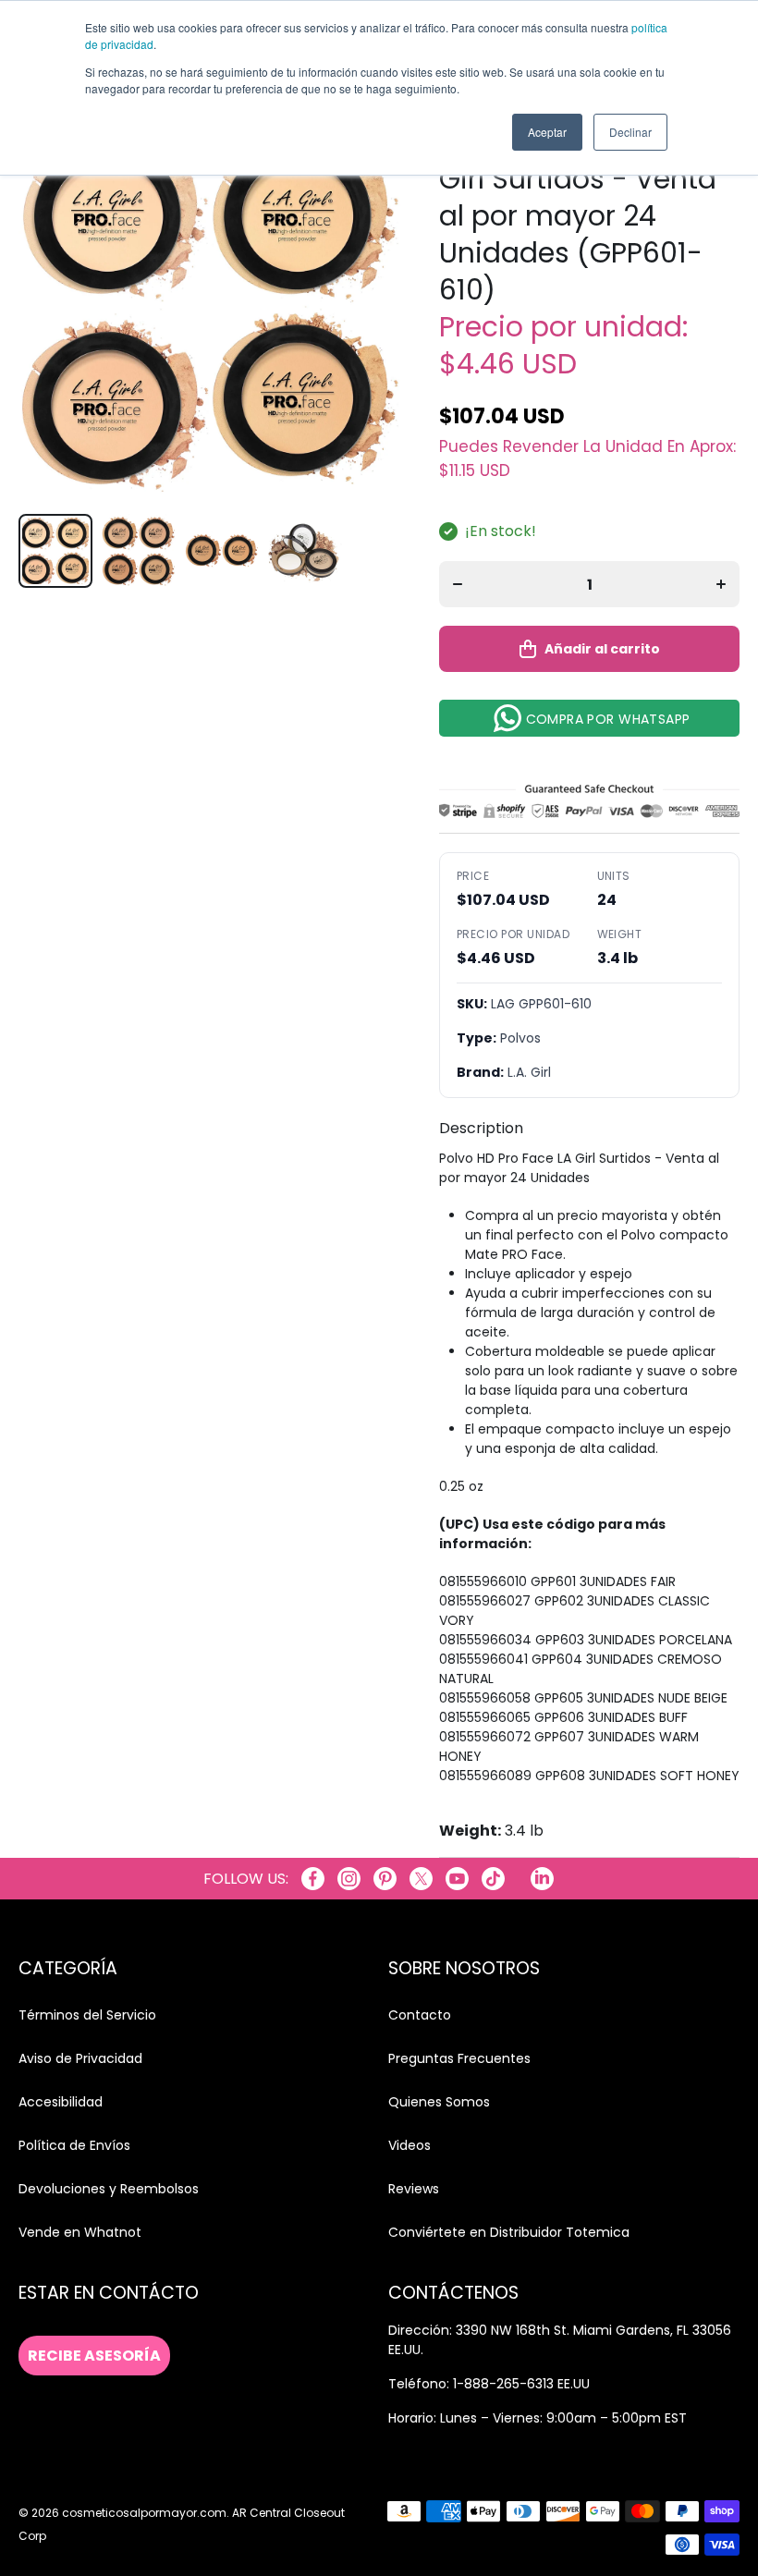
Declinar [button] (630, 132)
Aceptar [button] (547, 132)
